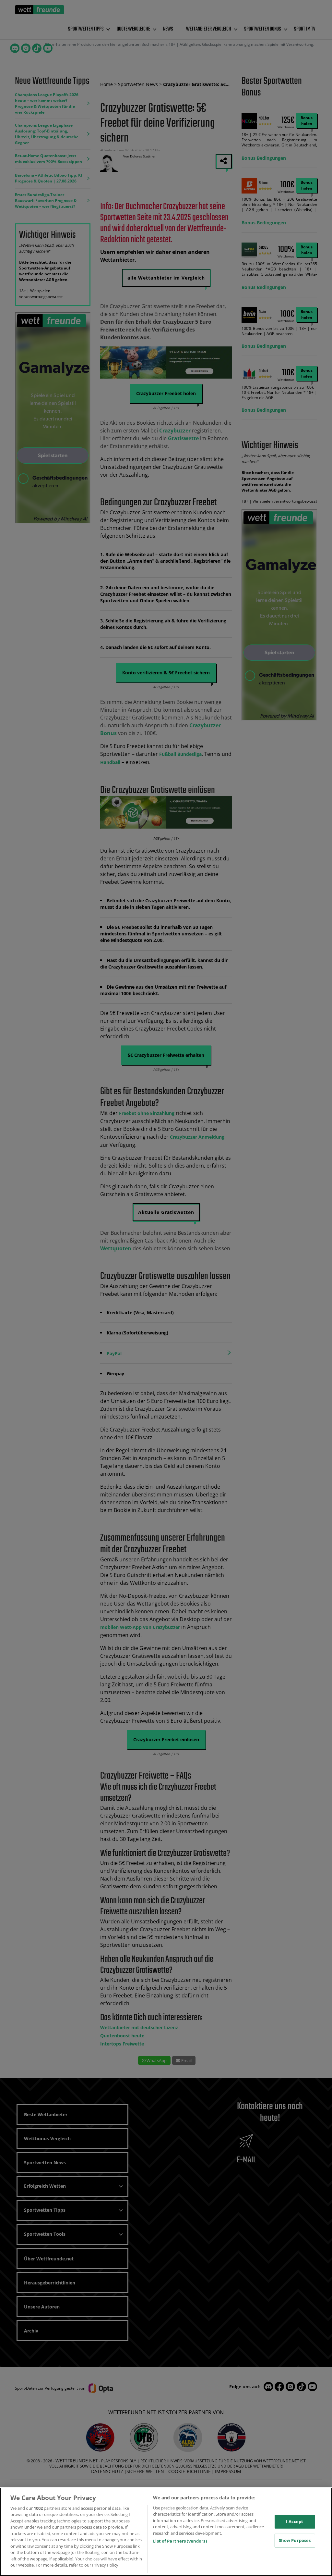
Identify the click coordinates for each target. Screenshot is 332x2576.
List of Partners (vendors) (180, 2541)
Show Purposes (295, 2540)
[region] (166, 2532)
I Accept (295, 2521)
